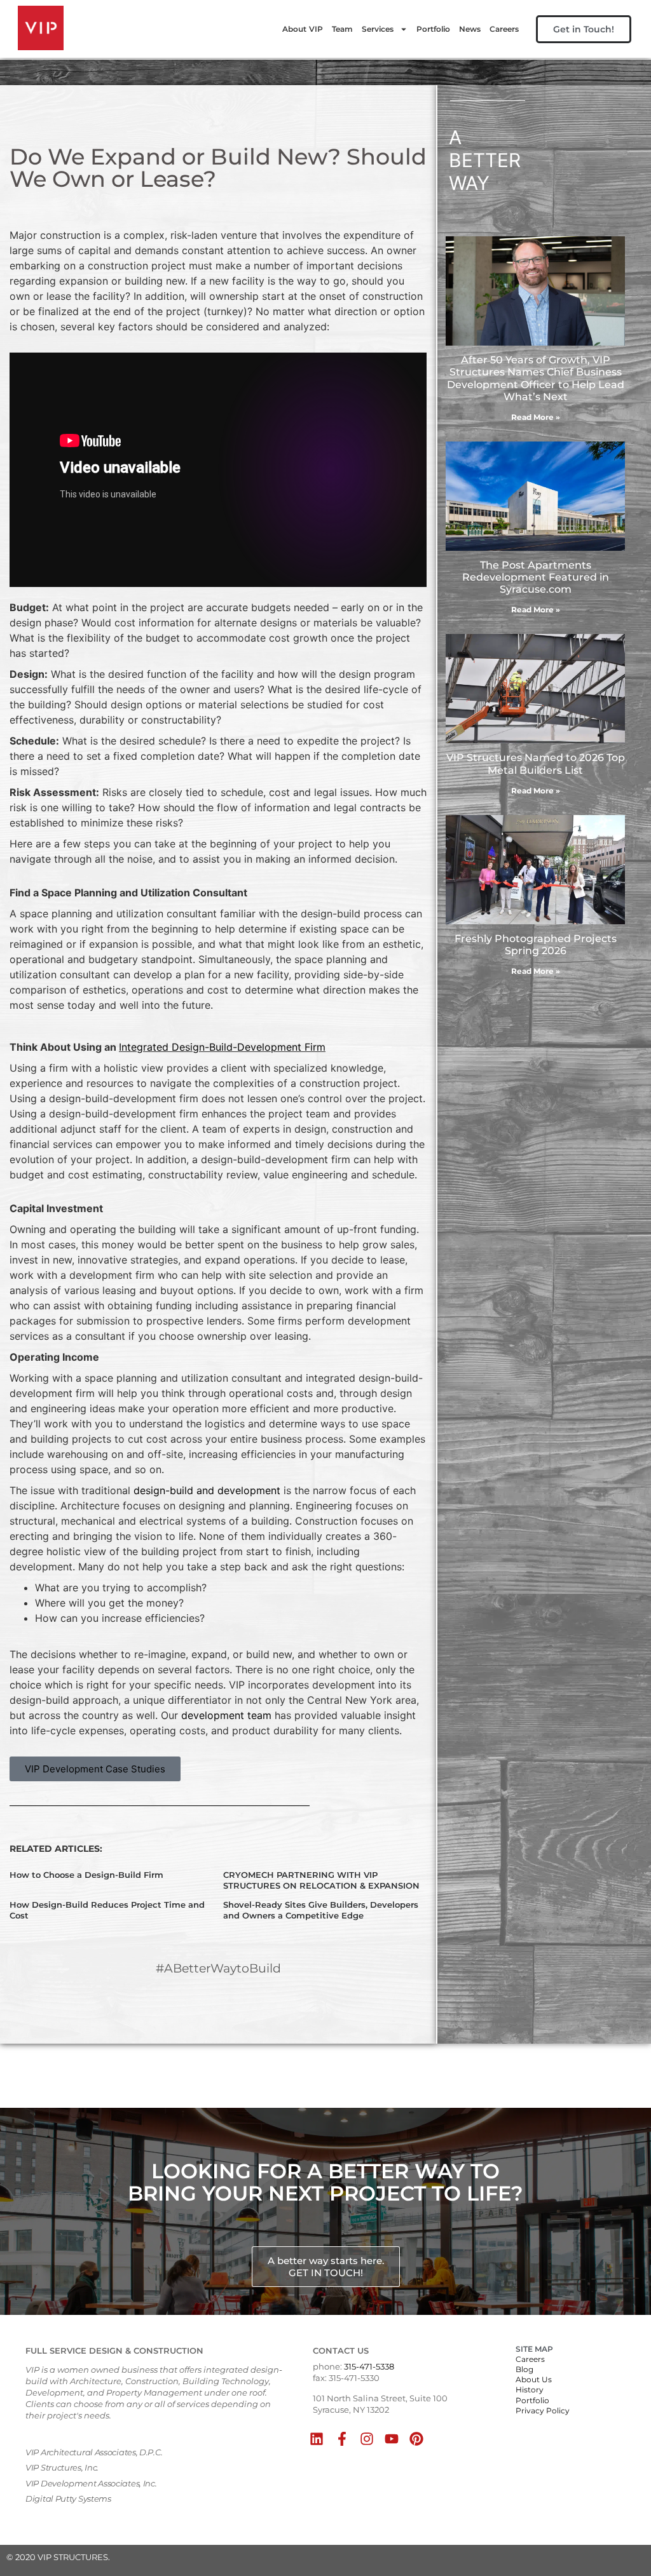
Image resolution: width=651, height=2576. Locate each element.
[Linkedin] (317, 2438)
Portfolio (433, 29)
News (470, 29)
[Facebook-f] (342, 2438)
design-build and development (207, 1490)
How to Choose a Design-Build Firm (86, 1875)
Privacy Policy (543, 2411)
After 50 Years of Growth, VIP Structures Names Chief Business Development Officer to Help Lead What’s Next (536, 378)
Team (342, 29)
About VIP (303, 29)
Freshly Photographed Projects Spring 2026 (536, 945)
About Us (534, 2379)
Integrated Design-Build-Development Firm (222, 1047)
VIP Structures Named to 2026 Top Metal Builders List (536, 764)
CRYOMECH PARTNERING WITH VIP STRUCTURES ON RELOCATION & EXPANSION (321, 1880)
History (530, 2390)
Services (378, 29)
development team (226, 1715)
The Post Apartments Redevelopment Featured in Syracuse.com (536, 577)
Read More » (536, 417)
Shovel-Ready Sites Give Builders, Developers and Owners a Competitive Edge (321, 1910)
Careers (504, 29)
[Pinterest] (417, 2438)
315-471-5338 (369, 2366)
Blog (524, 2369)
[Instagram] (367, 2438)
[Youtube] (391, 2438)
